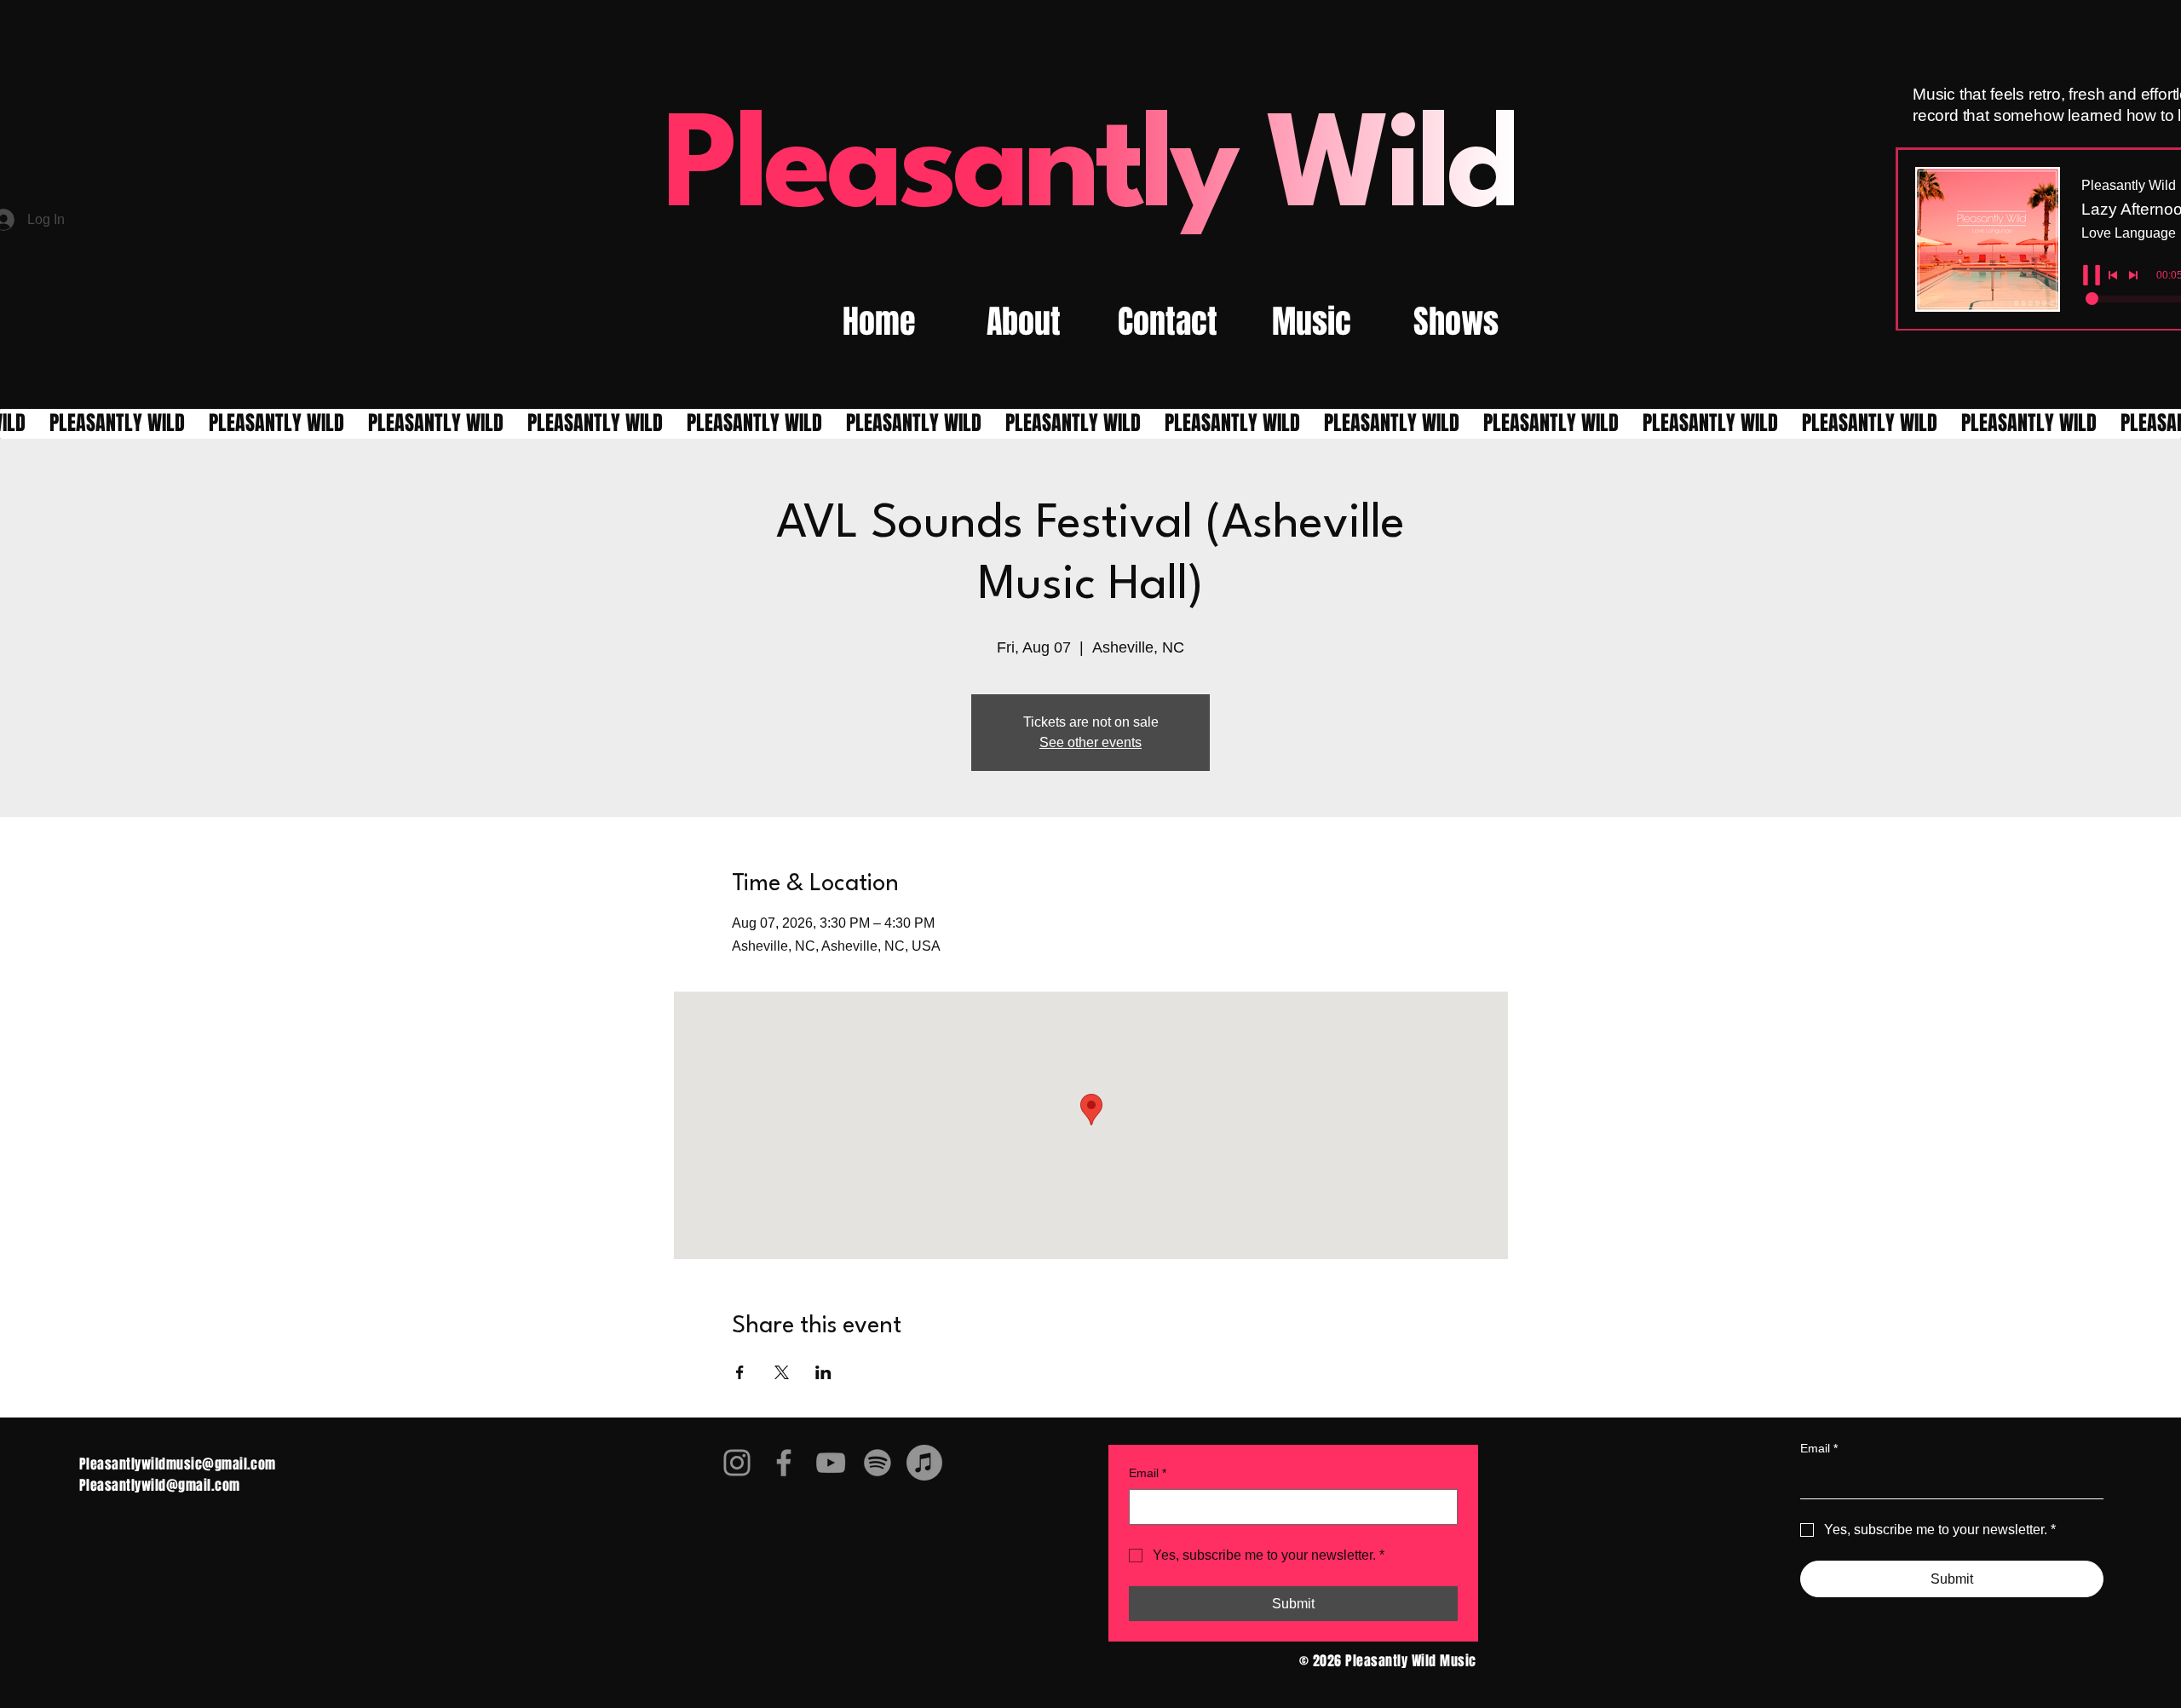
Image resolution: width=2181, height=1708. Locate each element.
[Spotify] (878, 1463)
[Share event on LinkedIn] (823, 1372)
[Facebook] (784, 1463)
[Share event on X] (782, 1372)
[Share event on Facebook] (740, 1372)
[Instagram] (737, 1463)
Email (1148, 1473)
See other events (1090, 742)
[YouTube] (831, 1463)
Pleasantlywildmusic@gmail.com (178, 1464)
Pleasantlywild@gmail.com (160, 1485)
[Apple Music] (924, 1463)
